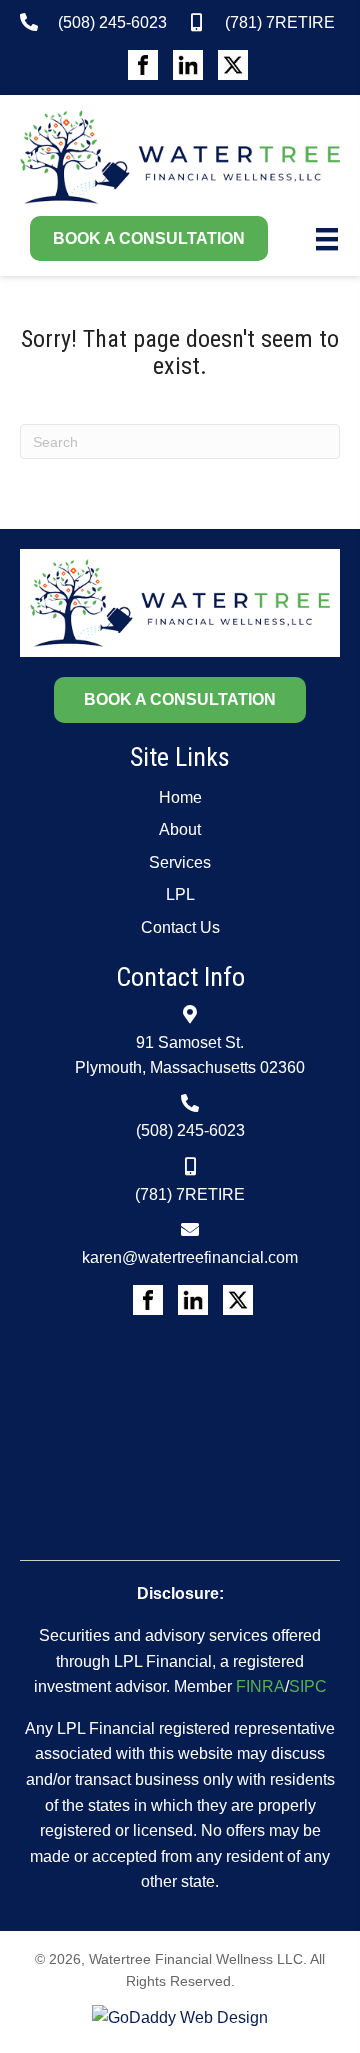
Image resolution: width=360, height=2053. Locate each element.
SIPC (308, 1686)
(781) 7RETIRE (280, 22)
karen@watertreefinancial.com (190, 1257)
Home (180, 797)
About (180, 829)
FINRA (260, 1686)
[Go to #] (143, 65)
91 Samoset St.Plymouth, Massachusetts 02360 (190, 1055)
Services (180, 862)
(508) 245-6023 (112, 22)
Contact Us (180, 927)
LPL (180, 894)
